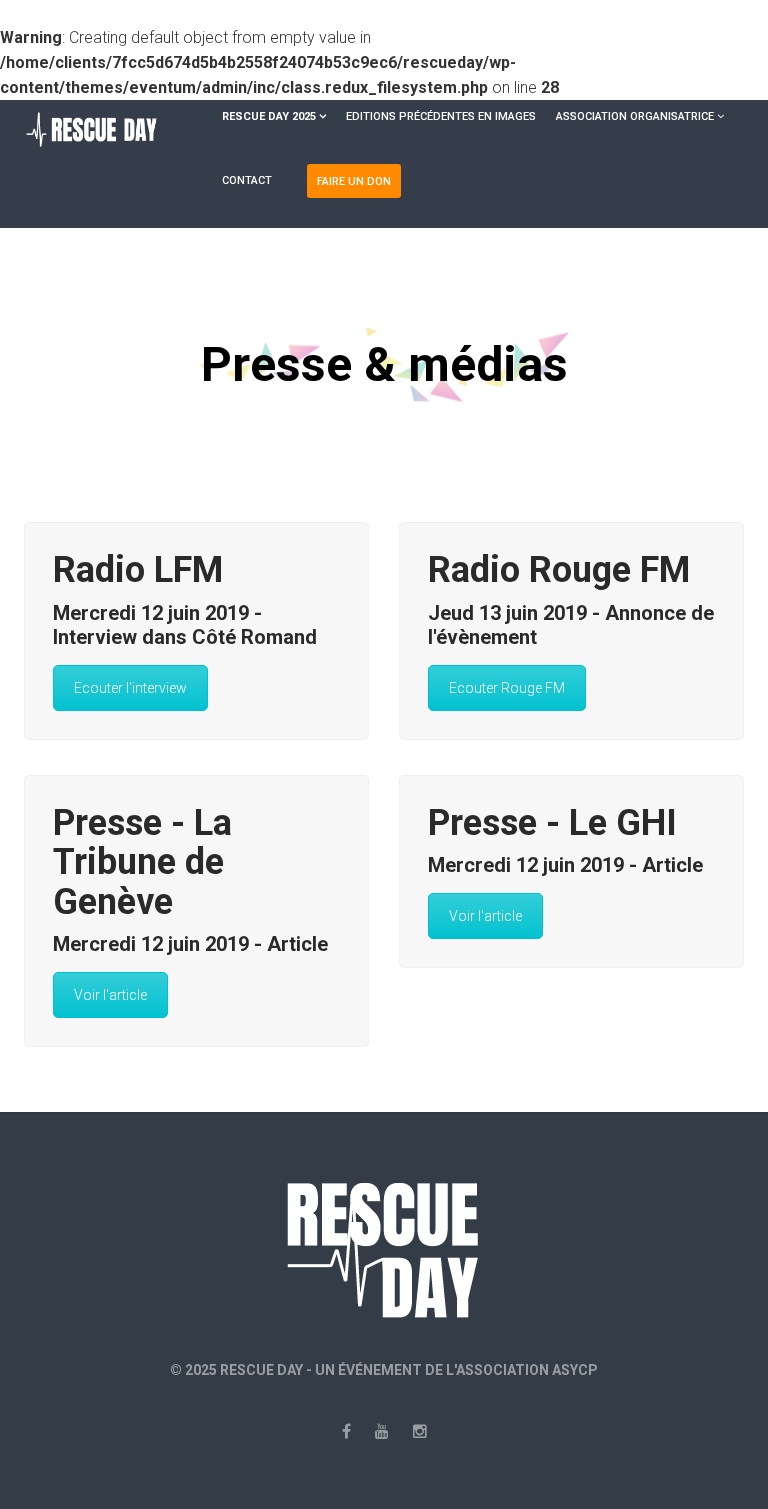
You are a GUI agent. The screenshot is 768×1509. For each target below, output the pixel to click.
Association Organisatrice (635, 116)
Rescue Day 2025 (269, 116)
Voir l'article (110, 995)
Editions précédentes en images (441, 116)
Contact (247, 180)
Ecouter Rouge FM (507, 688)
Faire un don (354, 181)
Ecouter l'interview (130, 688)
